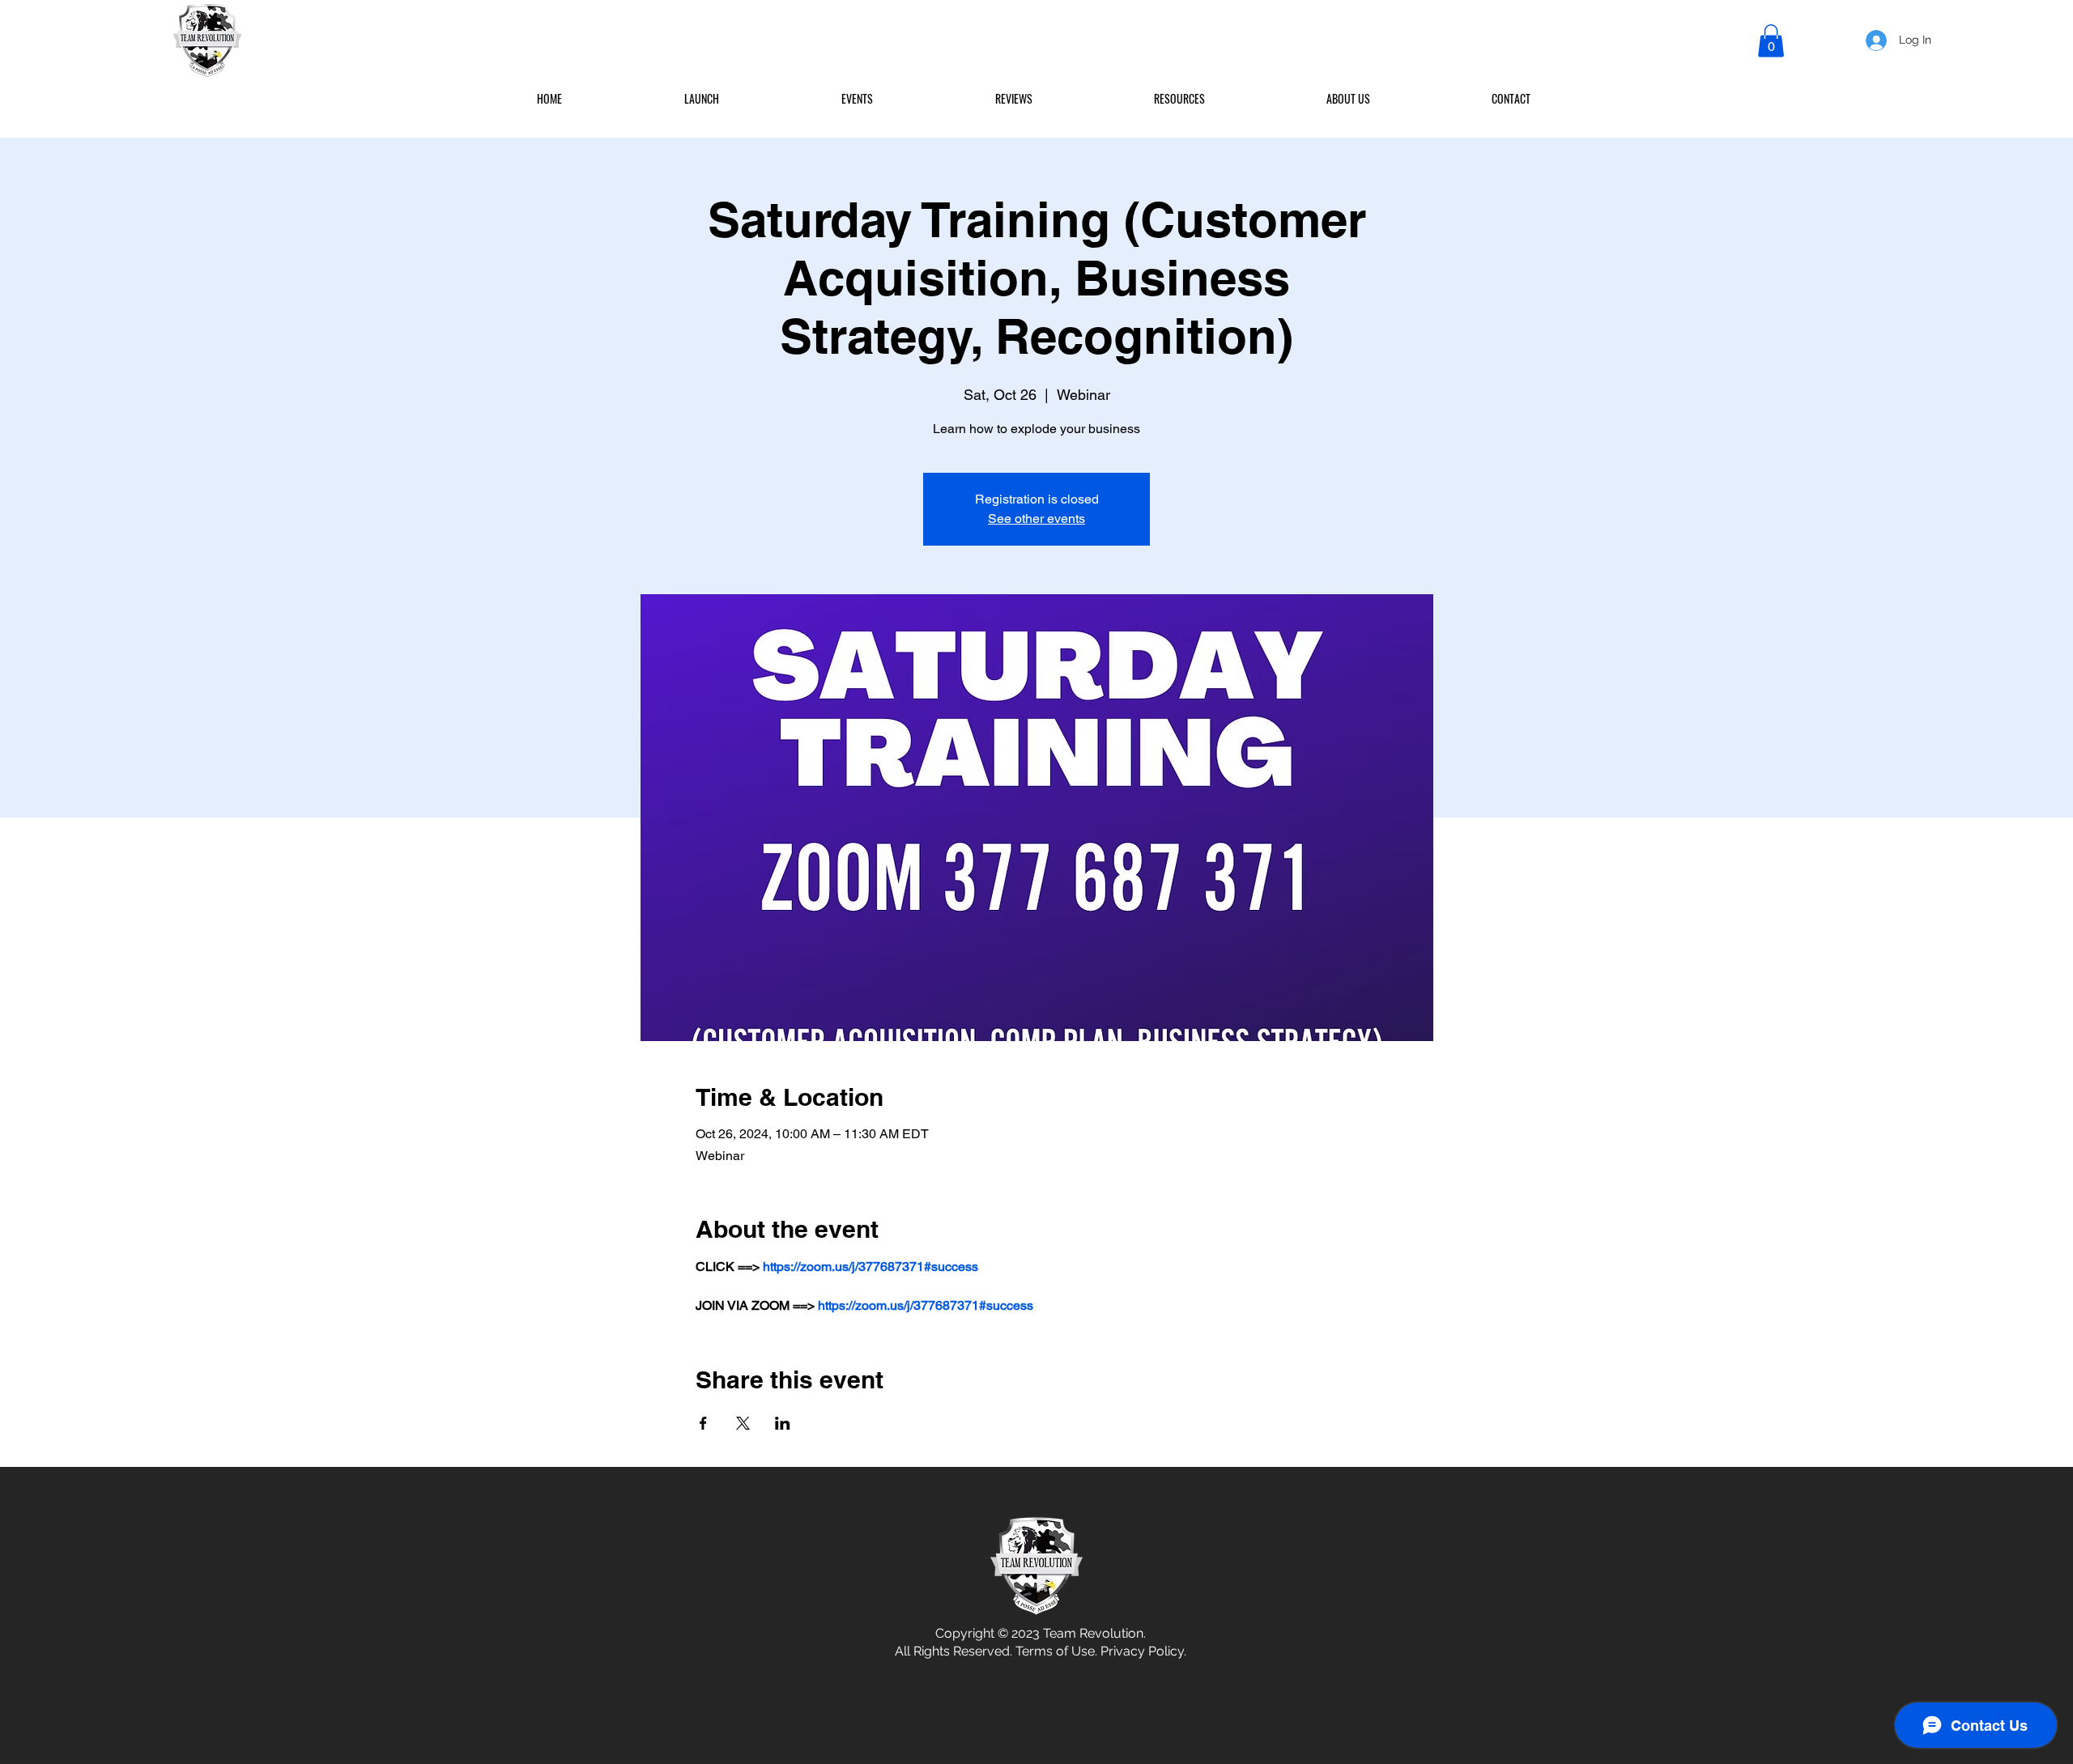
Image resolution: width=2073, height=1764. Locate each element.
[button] (1771, 41)
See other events (1036, 519)
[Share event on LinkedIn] (783, 1423)
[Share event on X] (743, 1423)
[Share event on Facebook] (703, 1423)
